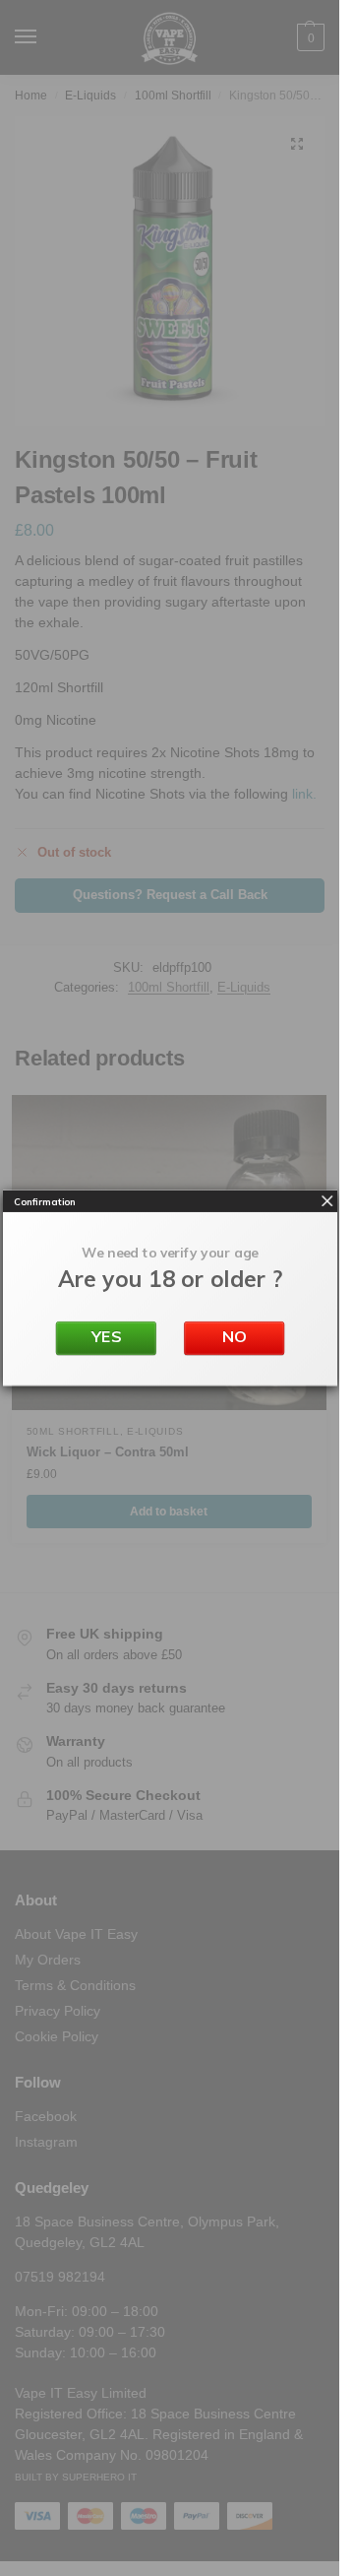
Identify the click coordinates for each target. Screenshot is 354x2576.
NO (234, 1336)
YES (105, 1336)
